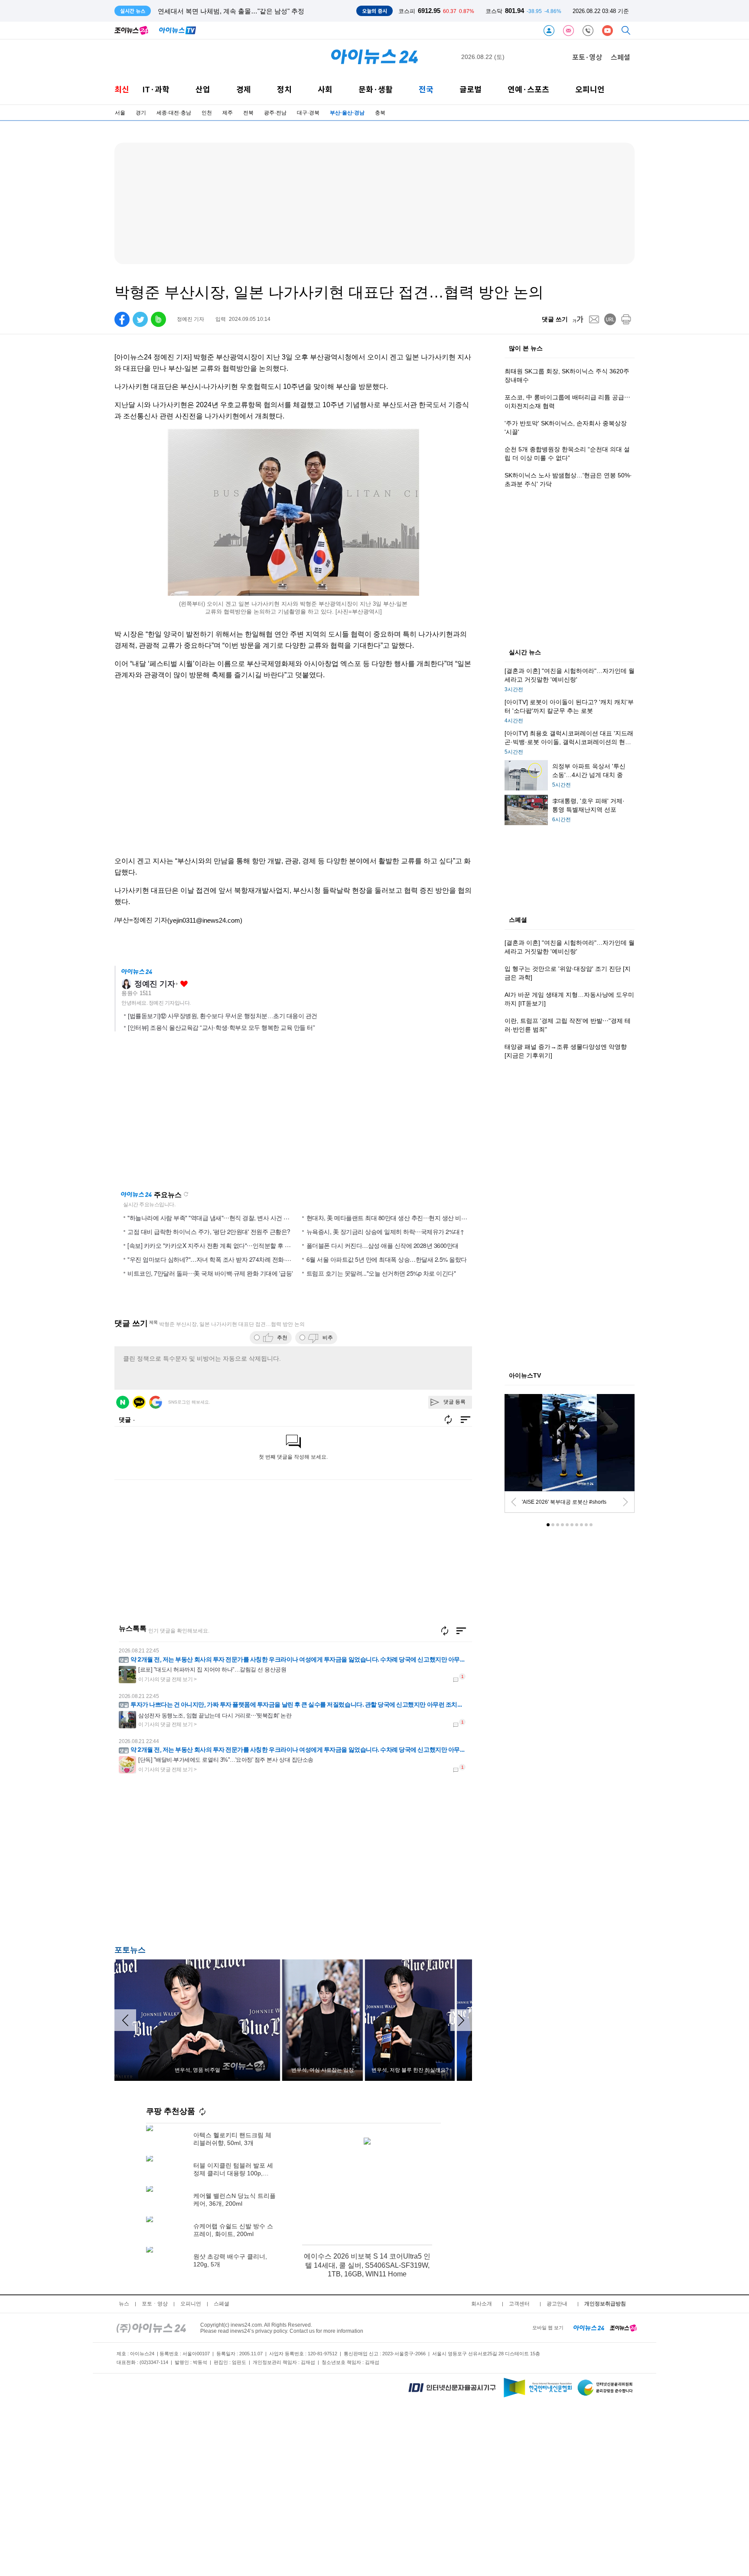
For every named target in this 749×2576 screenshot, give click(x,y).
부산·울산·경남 (347, 113)
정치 (284, 89)
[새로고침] (445, 1631)
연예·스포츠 (528, 89)
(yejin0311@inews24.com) (205, 920)
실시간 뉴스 (525, 653)
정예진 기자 (155, 984)
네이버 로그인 (123, 1402)
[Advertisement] (201, 1865)
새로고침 (186, 1194)
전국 (426, 89)
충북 (380, 113)
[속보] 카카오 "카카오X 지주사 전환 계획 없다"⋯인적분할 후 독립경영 (218, 1245)
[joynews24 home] (623, 2328)
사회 (325, 89)
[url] (610, 319)
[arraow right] (461, 2020)
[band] (158, 319)
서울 (120, 113)
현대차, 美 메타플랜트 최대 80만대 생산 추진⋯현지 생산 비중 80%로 (396, 1218)
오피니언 (590, 89)
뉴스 (124, 2304)
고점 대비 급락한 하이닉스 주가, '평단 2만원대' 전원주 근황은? (209, 1231)
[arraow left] (125, 2020)
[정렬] (461, 1631)
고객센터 (519, 2304)
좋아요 (184, 984)
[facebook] (122, 319)
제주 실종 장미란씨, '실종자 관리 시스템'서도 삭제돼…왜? (242, 11)
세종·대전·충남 (174, 113)
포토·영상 (587, 57)
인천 (207, 113)
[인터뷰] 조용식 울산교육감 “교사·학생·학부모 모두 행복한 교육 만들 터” (221, 1028)
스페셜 (620, 57)
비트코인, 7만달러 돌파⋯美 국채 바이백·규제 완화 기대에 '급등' (210, 1273)
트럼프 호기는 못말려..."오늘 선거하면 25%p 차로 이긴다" (381, 1273)
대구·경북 (308, 113)
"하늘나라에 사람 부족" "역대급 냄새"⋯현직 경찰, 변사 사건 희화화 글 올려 (225, 1218)
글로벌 (471, 89)
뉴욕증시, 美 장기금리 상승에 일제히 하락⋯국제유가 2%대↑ (386, 1231)
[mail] (594, 319)
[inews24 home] (151, 2328)
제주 (228, 113)
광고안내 (557, 2304)
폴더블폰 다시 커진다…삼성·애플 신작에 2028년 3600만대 (383, 1245)
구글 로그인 (156, 1402)
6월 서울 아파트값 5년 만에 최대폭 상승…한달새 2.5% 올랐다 (387, 1259)
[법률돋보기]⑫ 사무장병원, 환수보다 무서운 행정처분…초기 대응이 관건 (223, 1016)
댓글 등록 (454, 1402)
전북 (248, 113)
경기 (141, 113)
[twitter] (140, 319)
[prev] (514, 1502)
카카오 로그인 (139, 1402)
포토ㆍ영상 (155, 2304)
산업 (203, 89)
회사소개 (482, 2304)
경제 (244, 89)
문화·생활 (376, 89)
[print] (626, 319)
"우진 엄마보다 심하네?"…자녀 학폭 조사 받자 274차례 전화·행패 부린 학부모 (228, 1259)
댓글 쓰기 (555, 319)
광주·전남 (275, 113)
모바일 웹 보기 (548, 2328)
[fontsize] (578, 319)
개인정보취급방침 (605, 2304)
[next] (625, 1502)
